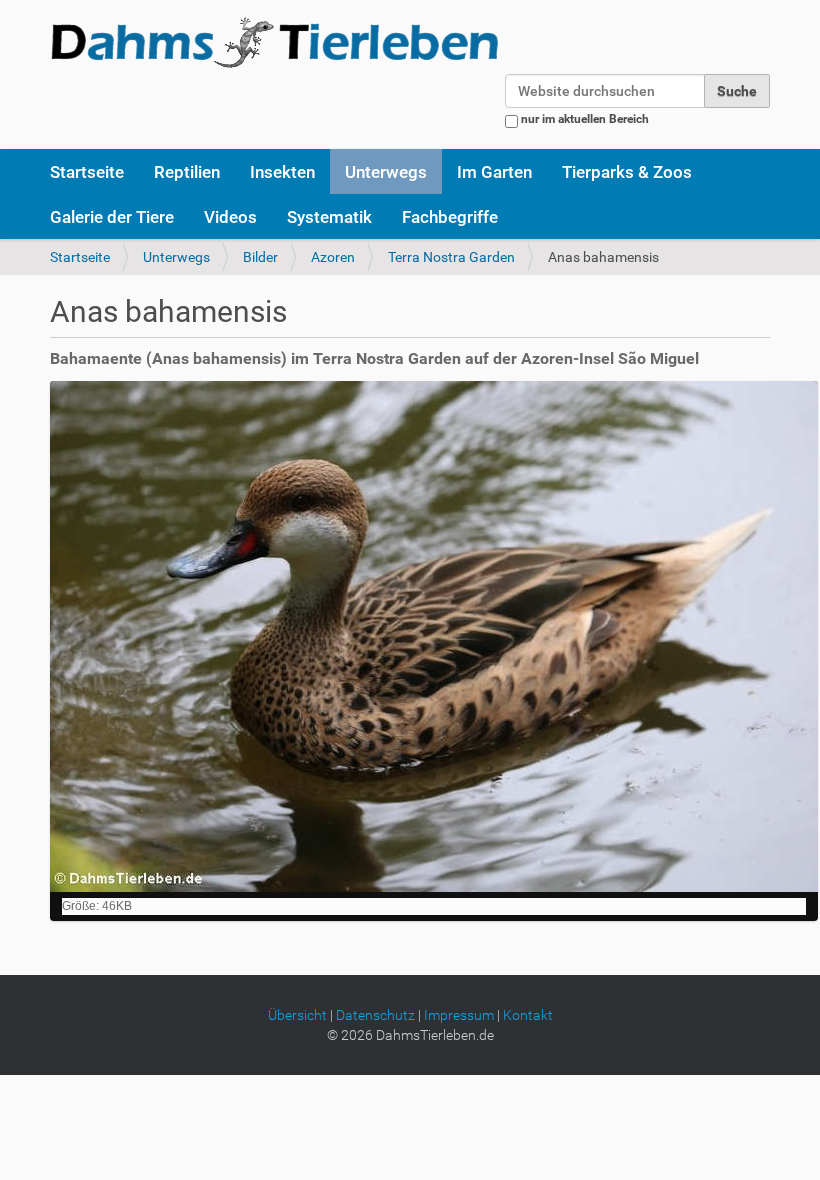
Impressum (459, 1015)
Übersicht (297, 1015)
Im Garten (494, 172)
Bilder (260, 257)
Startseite (87, 172)
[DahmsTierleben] (274, 42)
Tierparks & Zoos (627, 172)
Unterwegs (386, 172)
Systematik (329, 217)
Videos (230, 217)
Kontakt (528, 1015)
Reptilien (187, 172)
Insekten (282, 172)
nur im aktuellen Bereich (585, 119)
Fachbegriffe (450, 217)
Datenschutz (375, 1015)
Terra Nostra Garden (451, 257)
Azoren (333, 257)
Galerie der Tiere (112, 217)
